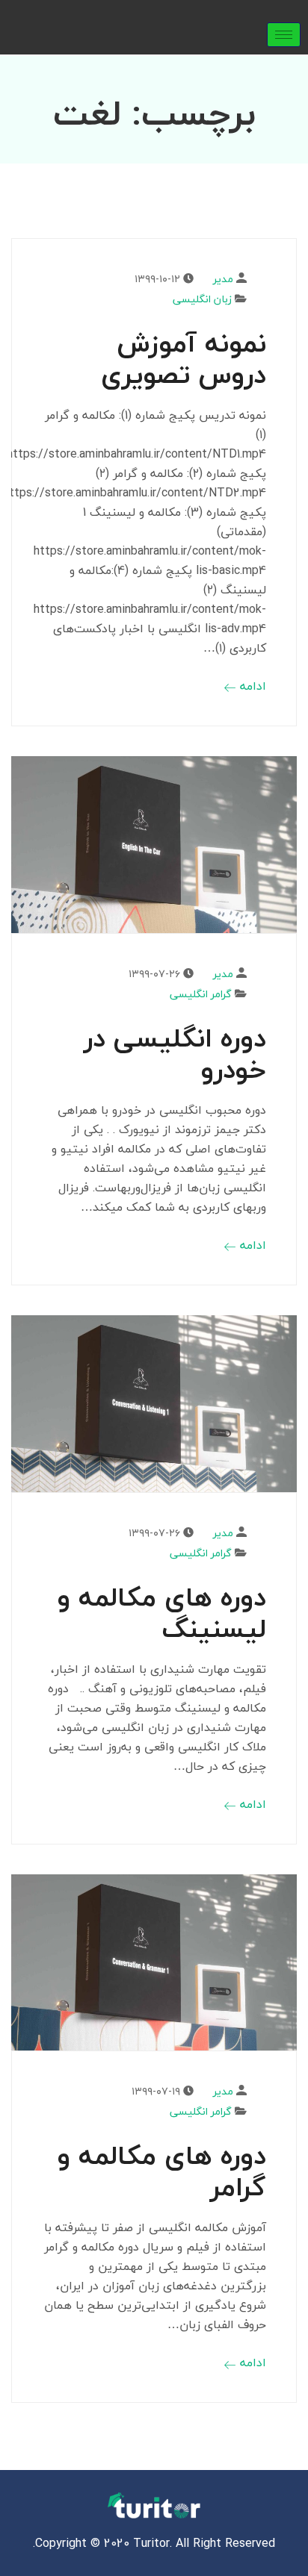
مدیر (223, 279)
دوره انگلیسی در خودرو (175, 1054)
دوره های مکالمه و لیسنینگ (162, 1613)
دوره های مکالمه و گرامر (162, 2171)
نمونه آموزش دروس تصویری (184, 359)
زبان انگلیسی (202, 299)
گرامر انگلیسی (201, 994)
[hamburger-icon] (284, 35)
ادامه (251, 686)
